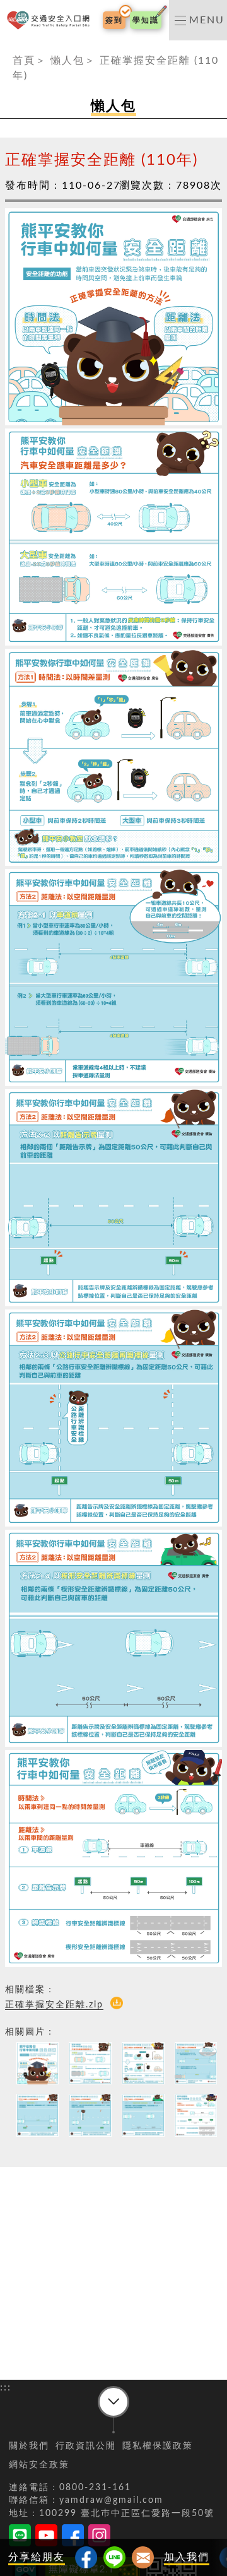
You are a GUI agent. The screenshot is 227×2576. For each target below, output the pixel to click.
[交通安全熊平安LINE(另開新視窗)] (20, 2538)
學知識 (146, 20)
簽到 (114, 20)
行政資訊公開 (86, 2446)
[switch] (198, 20)
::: (6, 48)
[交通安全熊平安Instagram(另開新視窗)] (99, 2538)
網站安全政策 (39, 2465)
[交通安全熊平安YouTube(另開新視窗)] (46, 2538)
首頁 (24, 61)
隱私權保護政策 (158, 2446)
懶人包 (67, 61)
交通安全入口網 (51, 21)
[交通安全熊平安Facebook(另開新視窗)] (73, 2538)
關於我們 (29, 2446)
